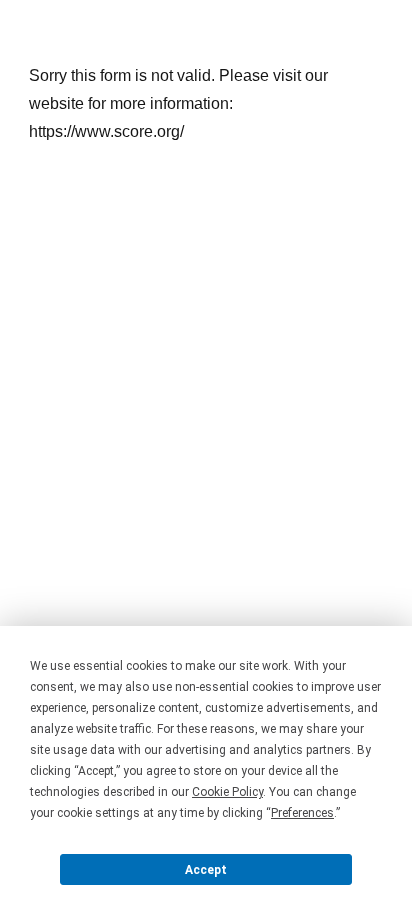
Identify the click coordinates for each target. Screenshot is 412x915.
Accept (206, 870)
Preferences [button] (302, 813)
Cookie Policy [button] (227, 792)
